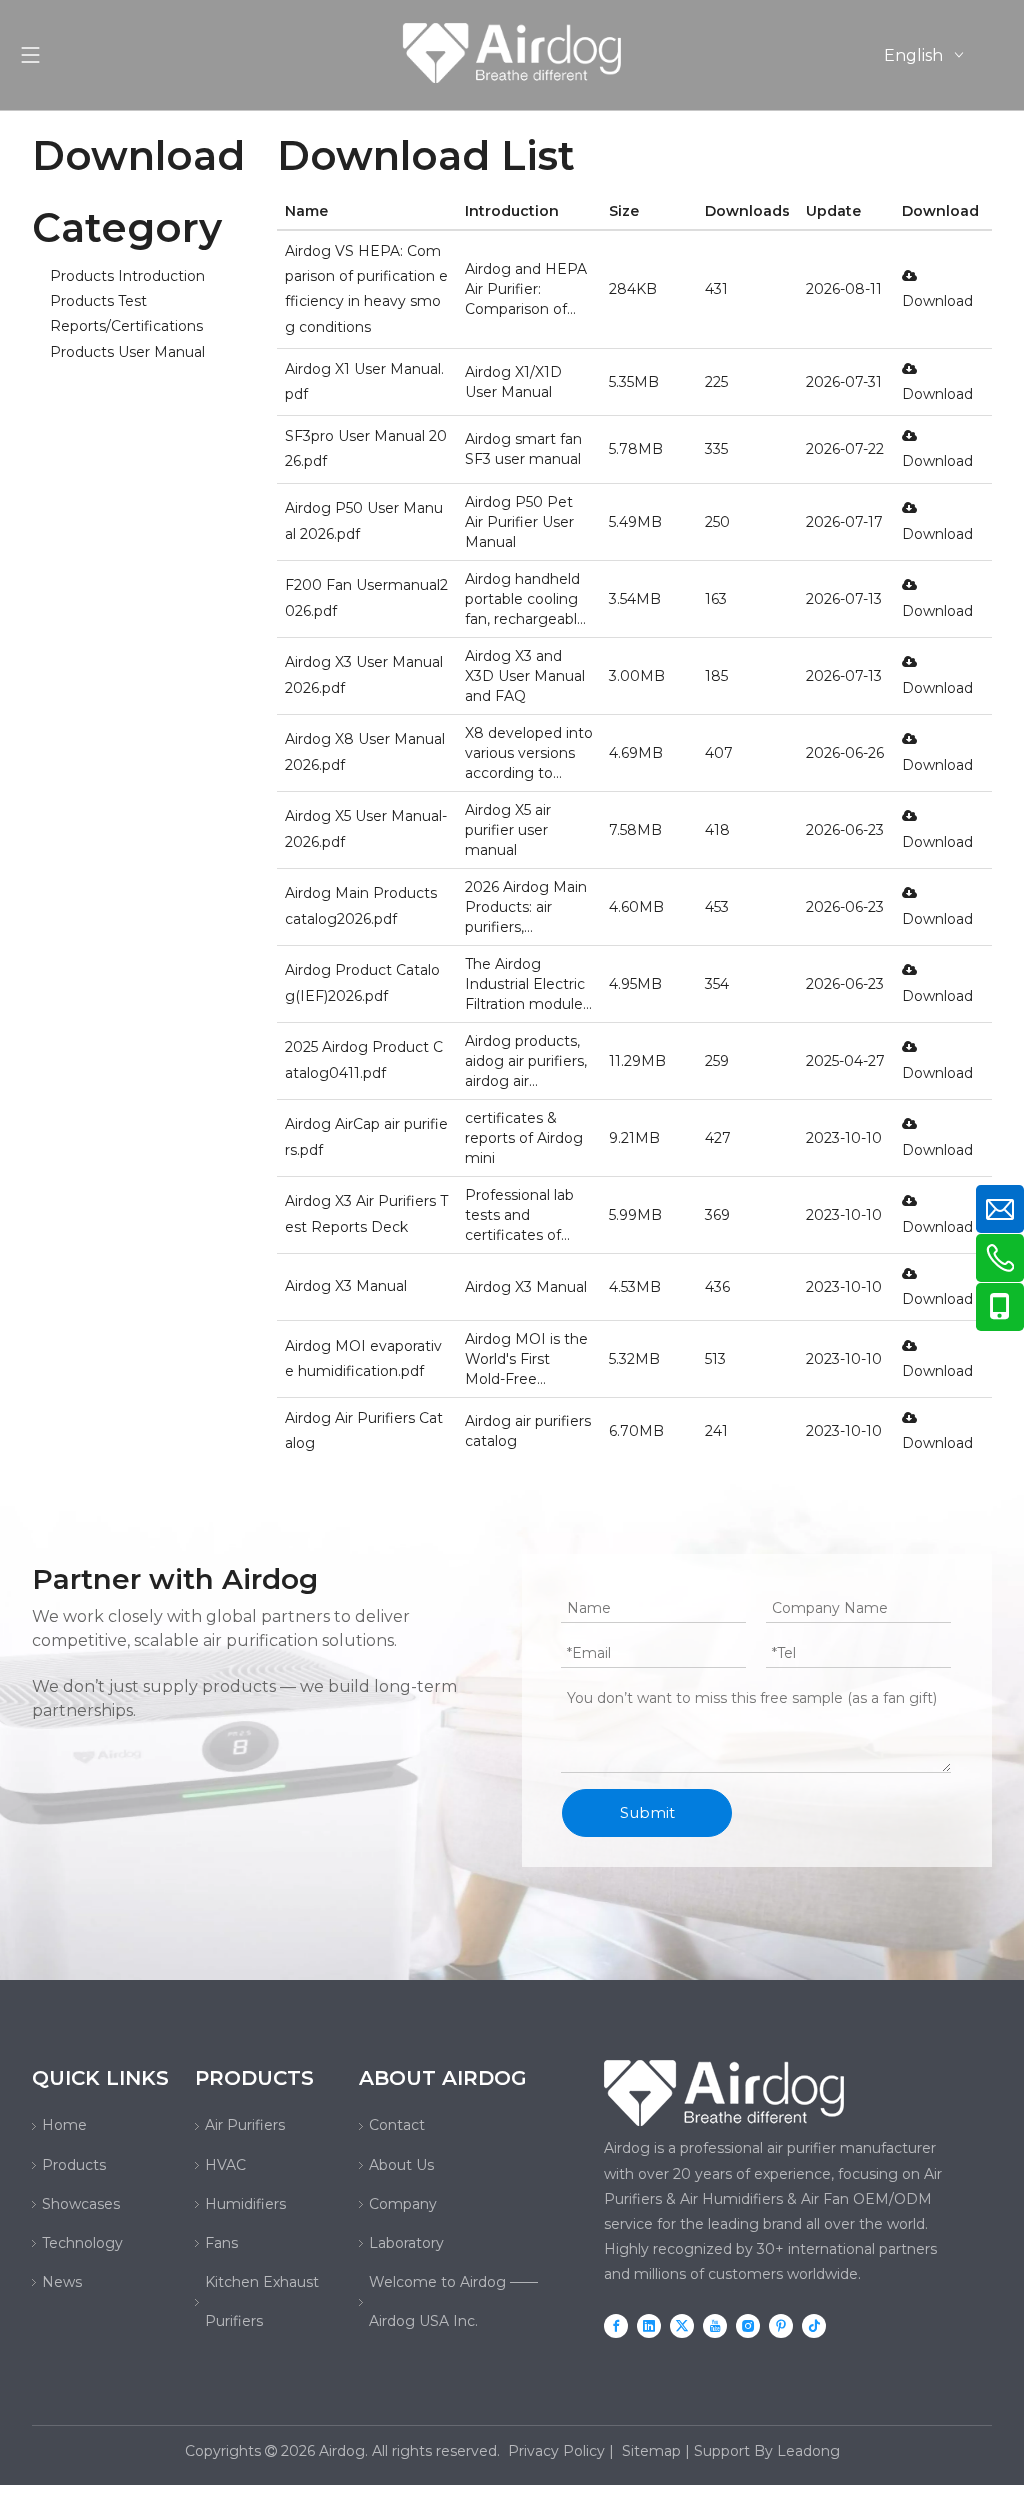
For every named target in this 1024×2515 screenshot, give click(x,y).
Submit (647, 1812)
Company (403, 2204)
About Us (401, 2165)
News (62, 2282)
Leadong (808, 2451)
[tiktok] (814, 2325)
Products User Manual (127, 352)
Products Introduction (127, 276)
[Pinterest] (781, 2325)
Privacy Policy (556, 2451)
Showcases (81, 2204)
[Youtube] (715, 2325)
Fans (221, 2243)
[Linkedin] (649, 2325)
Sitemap (651, 2451)
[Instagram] (748, 2325)
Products (74, 2165)
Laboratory (406, 2243)
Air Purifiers (245, 2125)
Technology (82, 2243)
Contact (397, 2125)
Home (64, 2125)
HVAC (225, 2165)
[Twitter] (682, 2325)
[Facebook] (616, 2325)
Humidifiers (245, 2204)
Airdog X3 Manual (346, 1286)
